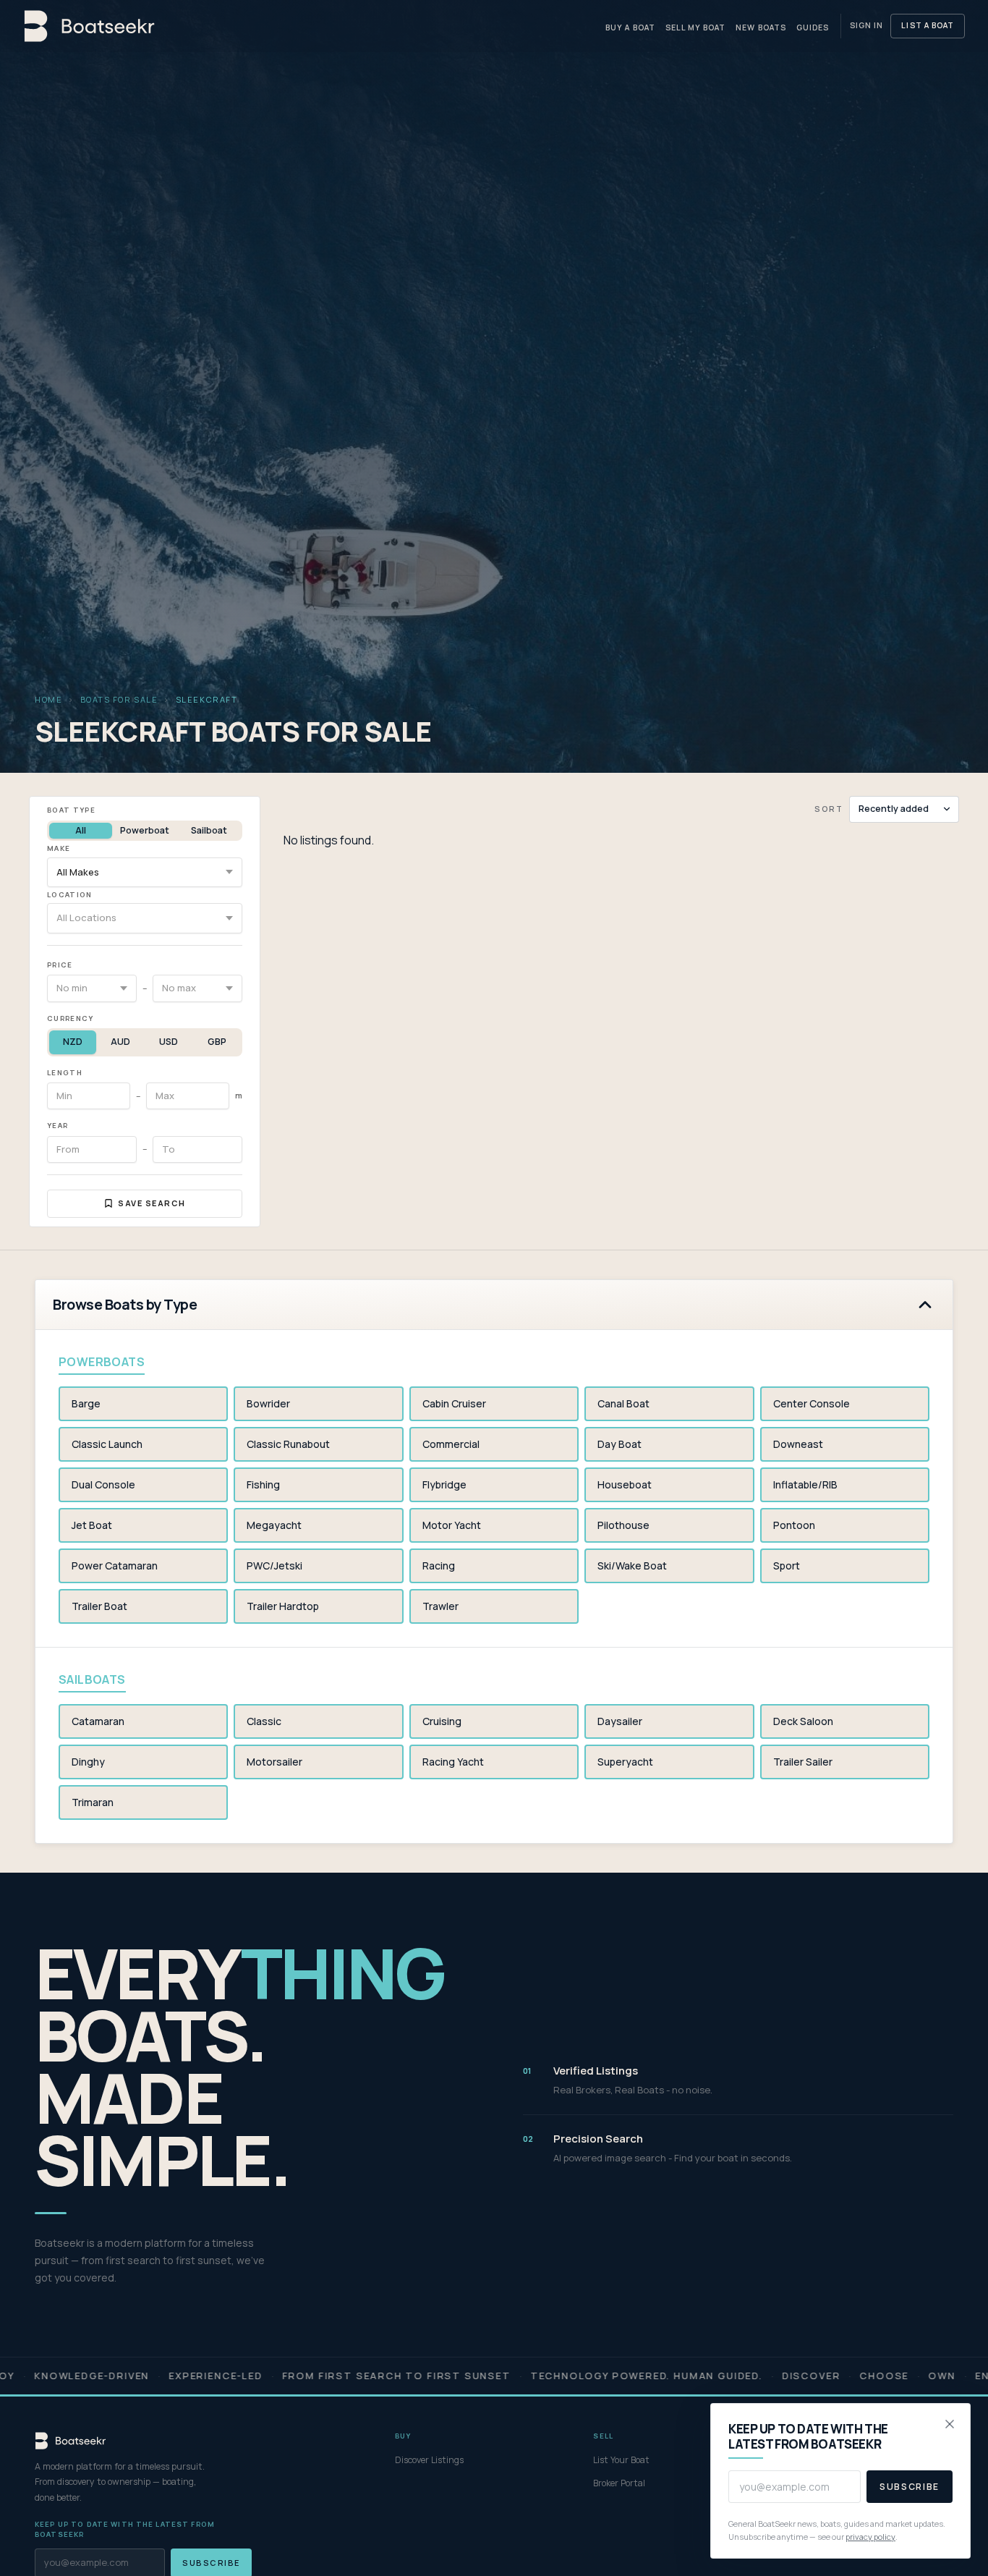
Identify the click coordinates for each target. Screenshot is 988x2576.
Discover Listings (429, 2460)
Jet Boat (92, 1525)
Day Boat (619, 1444)
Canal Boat (623, 1403)
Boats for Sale (119, 699)
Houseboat (625, 1484)
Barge (86, 1403)
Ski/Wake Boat (632, 1565)
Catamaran (98, 1721)
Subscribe (910, 2487)
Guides (813, 27)
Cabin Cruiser (454, 1403)
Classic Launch (107, 1444)
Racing (439, 1565)
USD (169, 1042)
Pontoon (794, 1525)
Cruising (442, 1721)
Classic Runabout (288, 1444)
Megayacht (274, 1525)
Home (48, 699)
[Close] (950, 2424)
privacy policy (870, 2537)
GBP (217, 1042)
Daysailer (620, 1721)
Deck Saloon (803, 1721)
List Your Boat (621, 2460)
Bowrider (268, 1403)
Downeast (798, 1444)
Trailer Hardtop (283, 1606)
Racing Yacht (453, 1762)
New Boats (761, 27)
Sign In (866, 25)
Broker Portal (619, 2483)
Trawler (440, 1606)
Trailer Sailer (803, 1762)
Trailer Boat (99, 1606)
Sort (829, 809)
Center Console (812, 1403)
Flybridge (444, 1484)
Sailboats (92, 1679)
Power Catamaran (115, 1565)
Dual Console (103, 1484)
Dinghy (88, 1762)
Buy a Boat (630, 27)
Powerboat (145, 830)
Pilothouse (623, 1525)
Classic (264, 1721)
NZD (73, 1042)
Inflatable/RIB (805, 1484)
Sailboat (209, 830)
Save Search (152, 1203)
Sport (787, 1565)
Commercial (451, 1444)
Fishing (263, 1484)
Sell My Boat (696, 27)
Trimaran (93, 1802)
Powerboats (102, 1362)
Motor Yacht (452, 1525)
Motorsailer (274, 1762)
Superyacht (625, 1762)
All (81, 830)
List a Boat (928, 25)
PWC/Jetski (274, 1565)
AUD (120, 1042)
